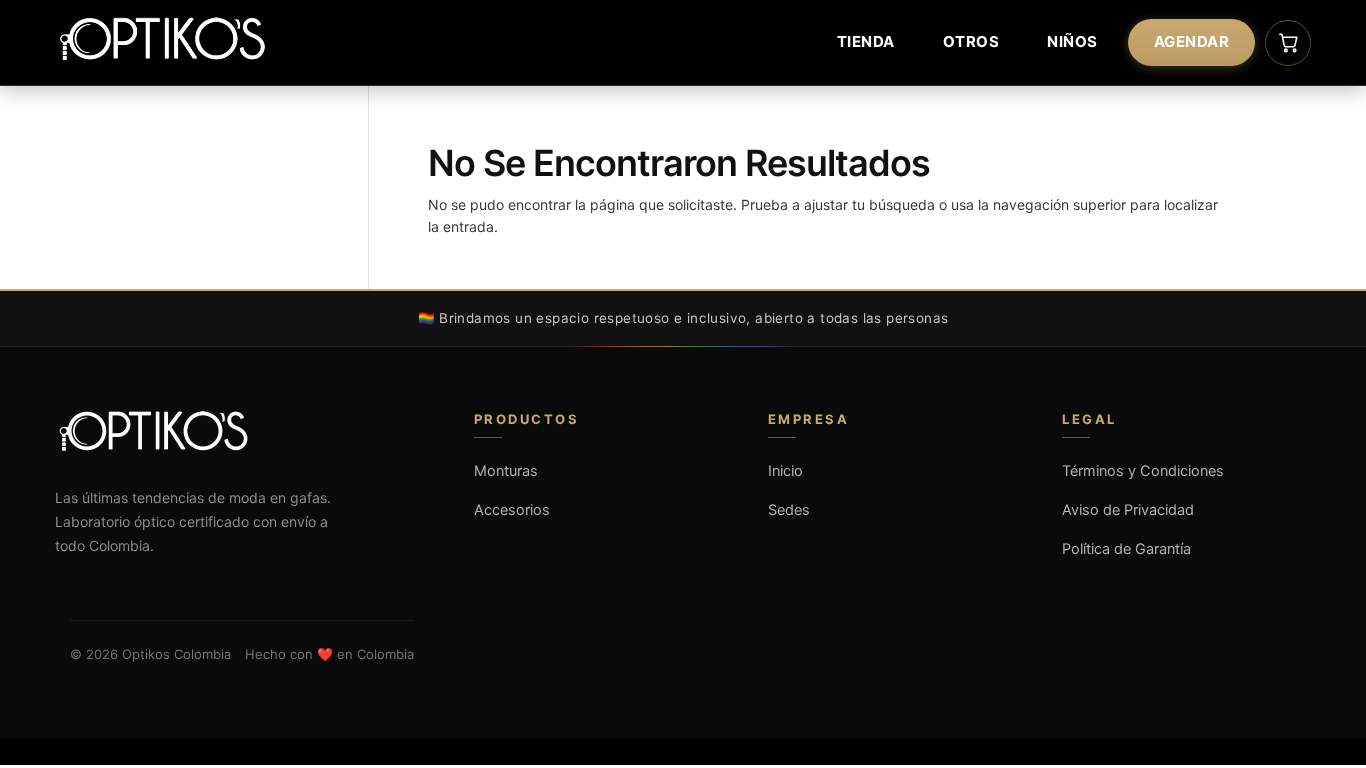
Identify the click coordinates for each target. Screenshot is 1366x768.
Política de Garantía (1126, 549)
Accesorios (512, 510)
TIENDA (866, 41)
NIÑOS (1072, 41)
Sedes (789, 510)
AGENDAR (1192, 41)
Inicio (785, 471)
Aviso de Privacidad (1128, 510)
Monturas (506, 471)
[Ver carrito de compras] (1288, 43)
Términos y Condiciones (1143, 471)
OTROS (971, 41)
